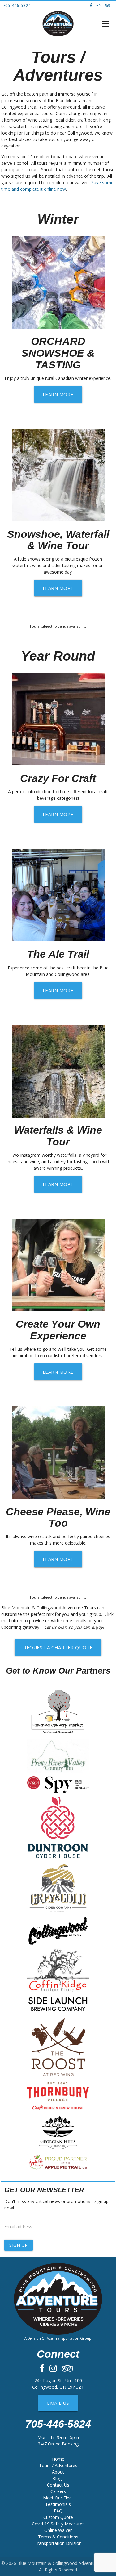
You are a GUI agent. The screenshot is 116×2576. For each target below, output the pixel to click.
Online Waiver (58, 2530)
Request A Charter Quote (58, 1647)
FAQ (58, 2511)
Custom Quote (58, 2517)
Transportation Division (58, 2543)
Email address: (19, 2227)
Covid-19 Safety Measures (58, 2524)
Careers (58, 2491)
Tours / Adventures (58, 2465)
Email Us (58, 2403)
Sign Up (19, 2245)
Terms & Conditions (58, 2537)
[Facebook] (92, 5)
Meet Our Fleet (58, 2498)
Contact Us (58, 2485)
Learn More (58, 394)
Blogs (58, 2478)
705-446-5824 (17, 5)
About (58, 2472)
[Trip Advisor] (109, 5)
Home (58, 2459)
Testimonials (58, 2504)
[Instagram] (100, 5)
